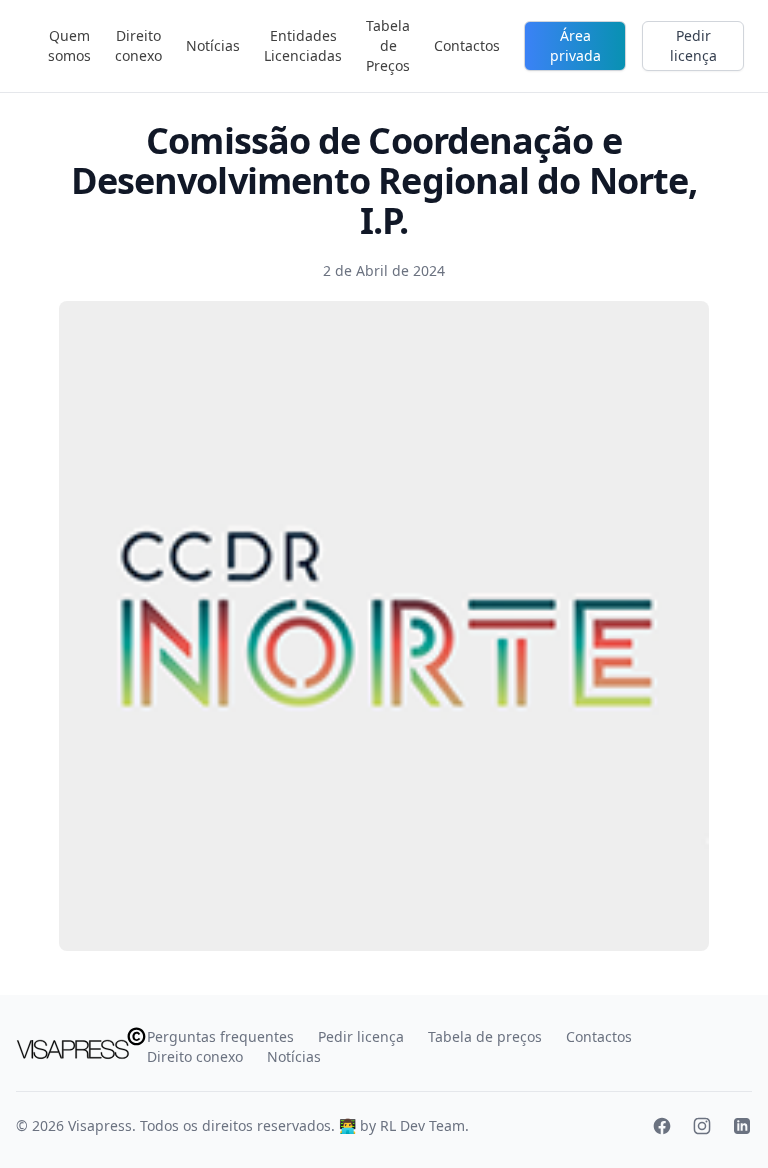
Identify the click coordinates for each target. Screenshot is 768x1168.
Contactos (467, 45)
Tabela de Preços (388, 45)
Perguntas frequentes (220, 1036)
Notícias (213, 45)
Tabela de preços (485, 1036)
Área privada (575, 45)
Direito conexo (138, 45)
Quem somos (69, 45)
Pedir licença (693, 45)
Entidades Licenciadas (303, 45)
